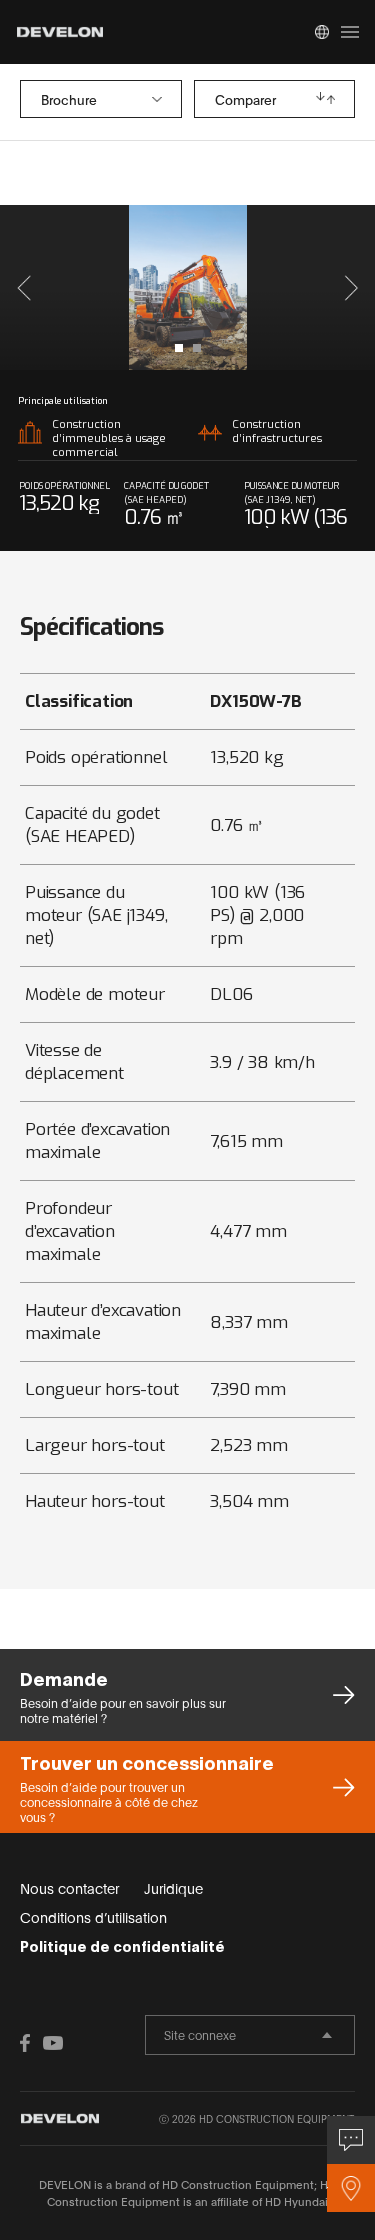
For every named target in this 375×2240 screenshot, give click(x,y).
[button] (24, 288)
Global (322, 32)
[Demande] (351, 2140)
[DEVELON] (60, 32)
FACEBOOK (30, 2043)
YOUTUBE (53, 2043)
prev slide (101, 287)
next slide (274, 287)
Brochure (69, 99)
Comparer (245, 99)
